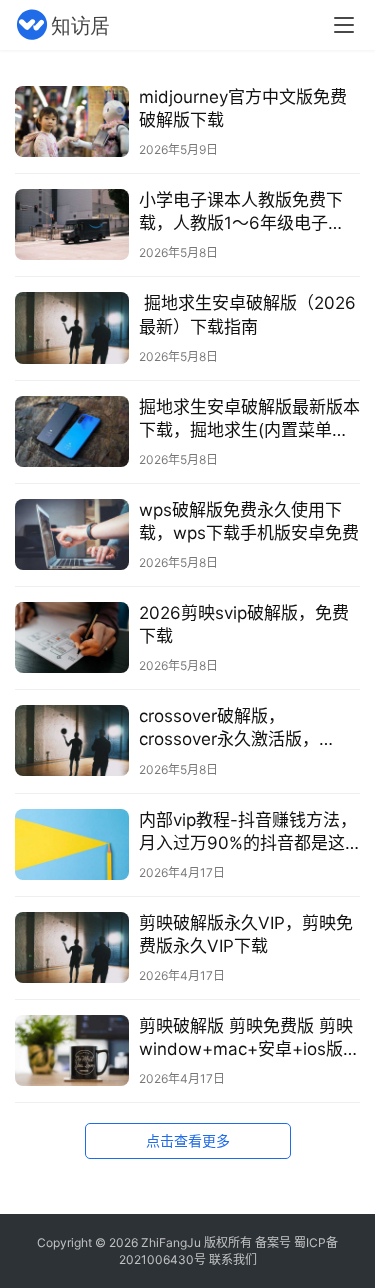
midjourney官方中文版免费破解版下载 (243, 108)
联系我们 (233, 1259)
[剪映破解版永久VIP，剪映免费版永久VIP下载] (72, 947)
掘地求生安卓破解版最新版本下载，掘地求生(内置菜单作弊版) (249, 419)
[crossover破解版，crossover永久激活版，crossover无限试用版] (72, 740)
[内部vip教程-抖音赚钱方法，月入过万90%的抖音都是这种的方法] (72, 844)
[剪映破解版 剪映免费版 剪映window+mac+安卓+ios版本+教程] (72, 1050)
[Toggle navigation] (344, 25)
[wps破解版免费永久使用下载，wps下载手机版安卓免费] (72, 534)
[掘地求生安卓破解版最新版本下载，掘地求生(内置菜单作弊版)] (72, 431)
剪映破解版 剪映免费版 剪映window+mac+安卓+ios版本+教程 (249, 1038)
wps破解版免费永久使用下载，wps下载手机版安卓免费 (249, 521)
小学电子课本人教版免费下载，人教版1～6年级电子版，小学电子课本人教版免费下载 (249, 212)
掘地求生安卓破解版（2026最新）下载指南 (247, 314)
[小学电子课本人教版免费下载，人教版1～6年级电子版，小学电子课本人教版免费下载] (72, 224)
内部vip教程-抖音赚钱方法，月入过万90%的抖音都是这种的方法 (248, 832)
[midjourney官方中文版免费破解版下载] (72, 121)
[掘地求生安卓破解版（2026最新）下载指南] (72, 327)
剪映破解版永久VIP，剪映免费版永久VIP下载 (246, 934)
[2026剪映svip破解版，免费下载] (72, 637)
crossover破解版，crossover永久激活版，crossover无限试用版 (229, 728)
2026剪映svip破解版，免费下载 (244, 624)
